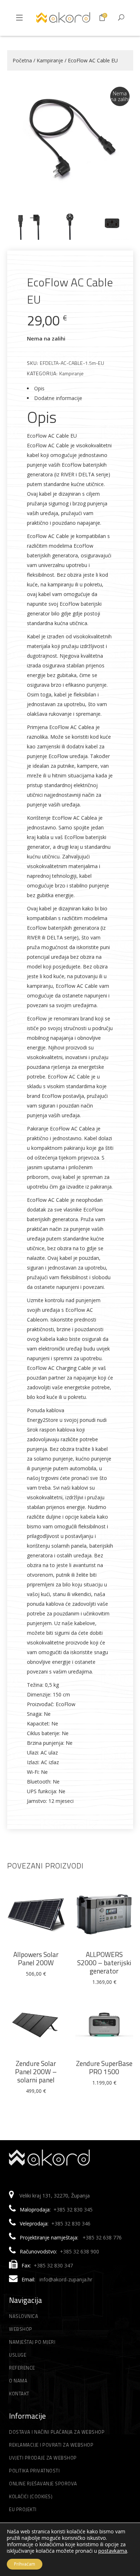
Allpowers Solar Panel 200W (36, 1958)
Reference (22, 2368)
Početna (22, 60)
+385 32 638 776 (102, 2237)
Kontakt (19, 2394)
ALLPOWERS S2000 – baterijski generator (104, 1963)
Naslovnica (24, 2316)
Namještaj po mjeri (32, 2342)
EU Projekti (23, 2509)
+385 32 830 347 (53, 2265)
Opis (39, 388)
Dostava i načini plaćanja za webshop (57, 2432)
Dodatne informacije (58, 398)
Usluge (18, 2355)
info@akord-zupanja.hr (66, 2279)
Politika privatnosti (34, 2471)
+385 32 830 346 (71, 2223)
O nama (18, 2381)
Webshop (21, 2329)
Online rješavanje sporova (43, 2484)
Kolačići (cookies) (31, 2496)
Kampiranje (50, 60)
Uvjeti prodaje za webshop (43, 2458)
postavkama (113, 2551)
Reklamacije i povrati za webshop (51, 2445)
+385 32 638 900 (80, 2251)
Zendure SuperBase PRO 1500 (104, 2067)
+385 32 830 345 (73, 2210)
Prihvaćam (25, 2564)
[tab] (70, 388)
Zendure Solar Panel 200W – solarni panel (36, 2072)
